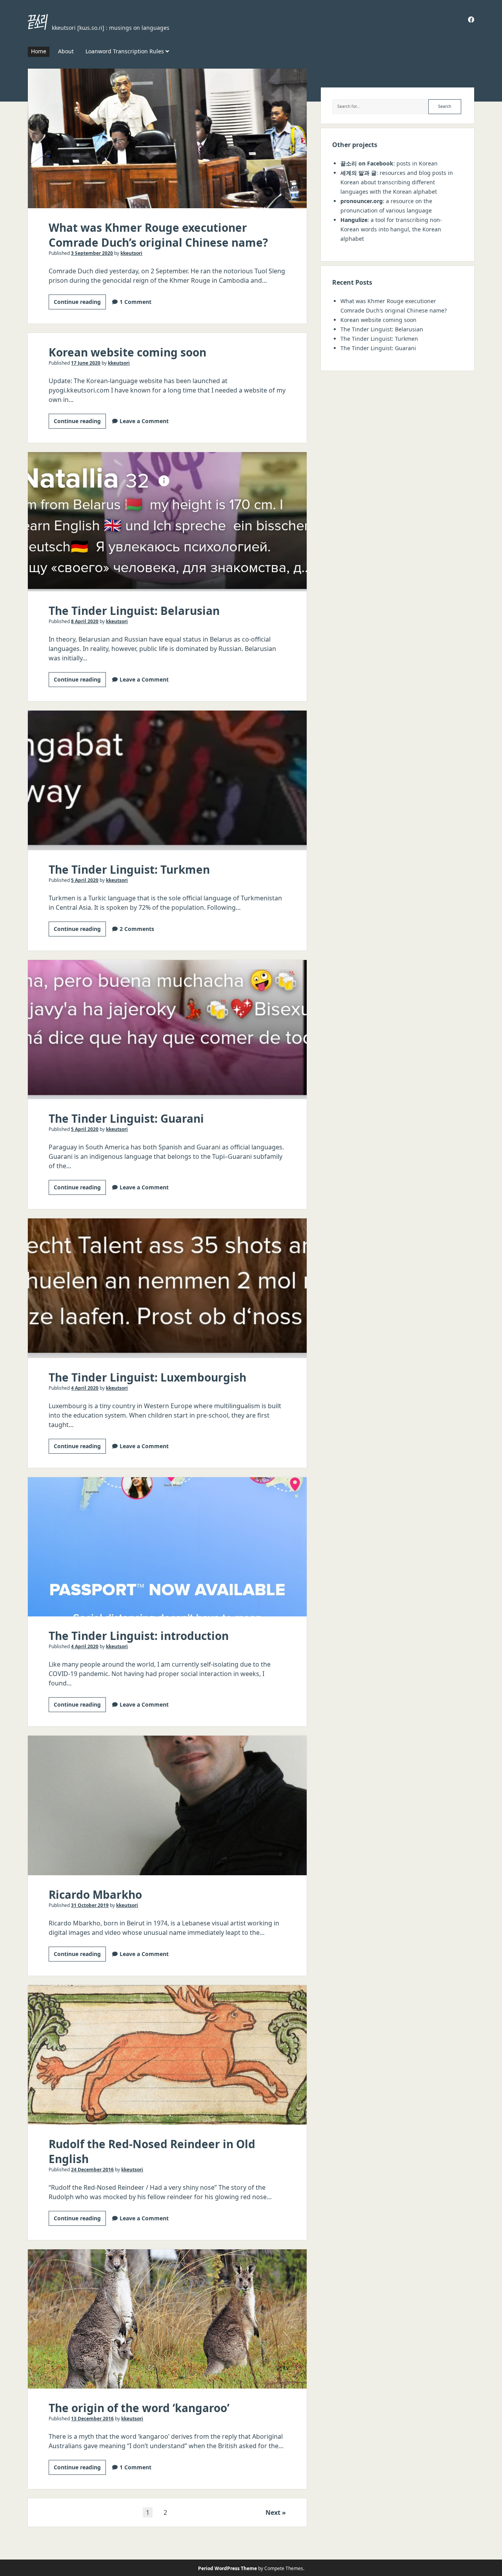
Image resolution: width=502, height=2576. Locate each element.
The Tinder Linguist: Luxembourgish (167, 1288)
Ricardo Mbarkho (167, 1805)
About (66, 51)
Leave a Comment (144, 421)
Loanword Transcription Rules (125, 51)
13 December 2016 (92, 2419)
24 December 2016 (92, 2170)
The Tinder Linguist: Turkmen (167, 780)
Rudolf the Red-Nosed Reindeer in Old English (167, 2055)
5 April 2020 (85, 880)
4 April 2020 (85, 1388)
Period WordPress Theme (227, 2568)
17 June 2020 (86, 363)
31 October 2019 (90, 1905)
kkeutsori (131, 253)
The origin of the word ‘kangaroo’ (167, 2319)
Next (273, 2512)
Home (39, 51)
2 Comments (137, 929)
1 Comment (136, 302)
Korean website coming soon (127, 352)
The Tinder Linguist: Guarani (167, 1030)
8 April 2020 (85, 621)
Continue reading (80, 304)
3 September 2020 (92, 253)
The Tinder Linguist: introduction (167, 1547)
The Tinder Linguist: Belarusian (167, 522)
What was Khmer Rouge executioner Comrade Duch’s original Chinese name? (167, 138)
